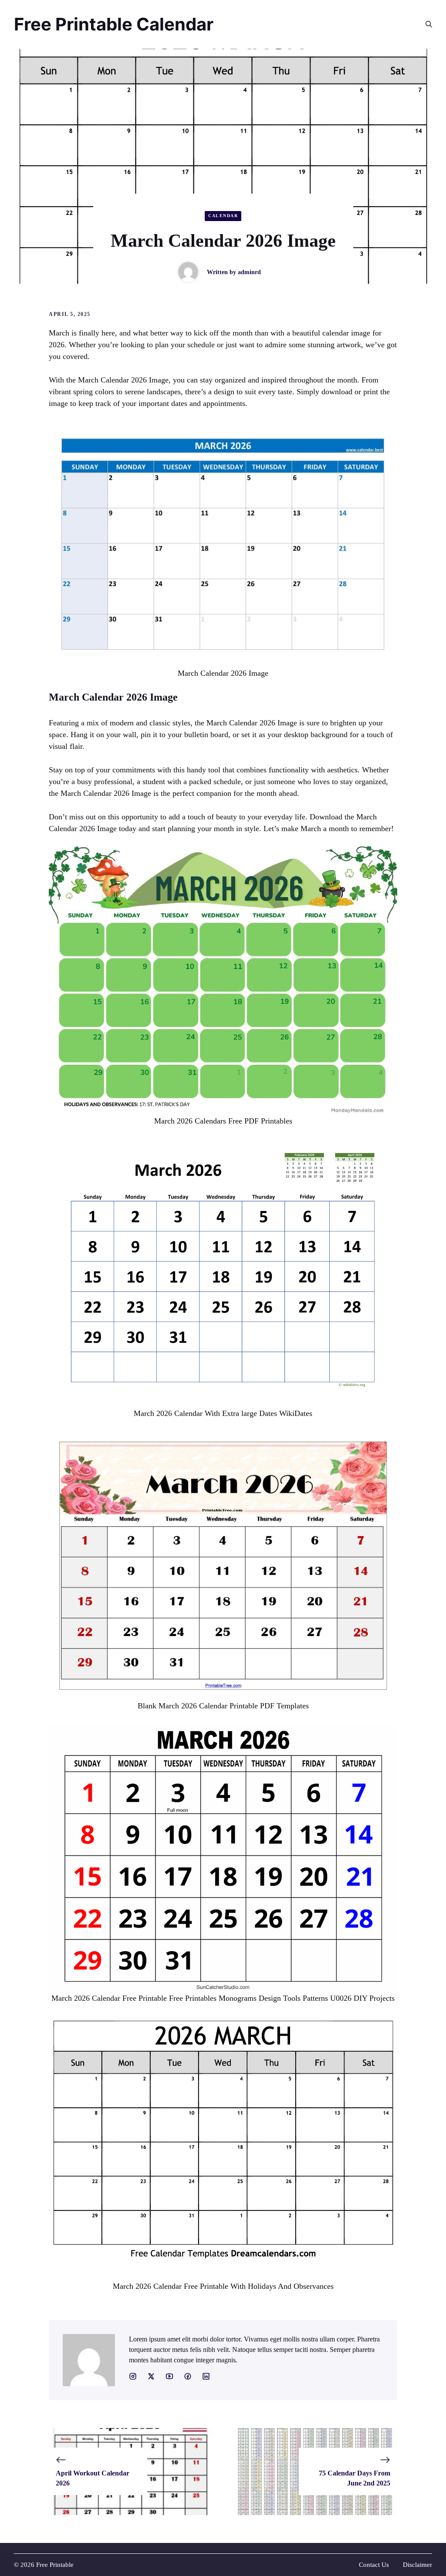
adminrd (249, 272)
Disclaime (416, 2565)
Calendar (223, 216)
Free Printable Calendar (114, 24)
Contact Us (374, 2565)
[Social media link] (133, 2376)
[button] (425, 24)
